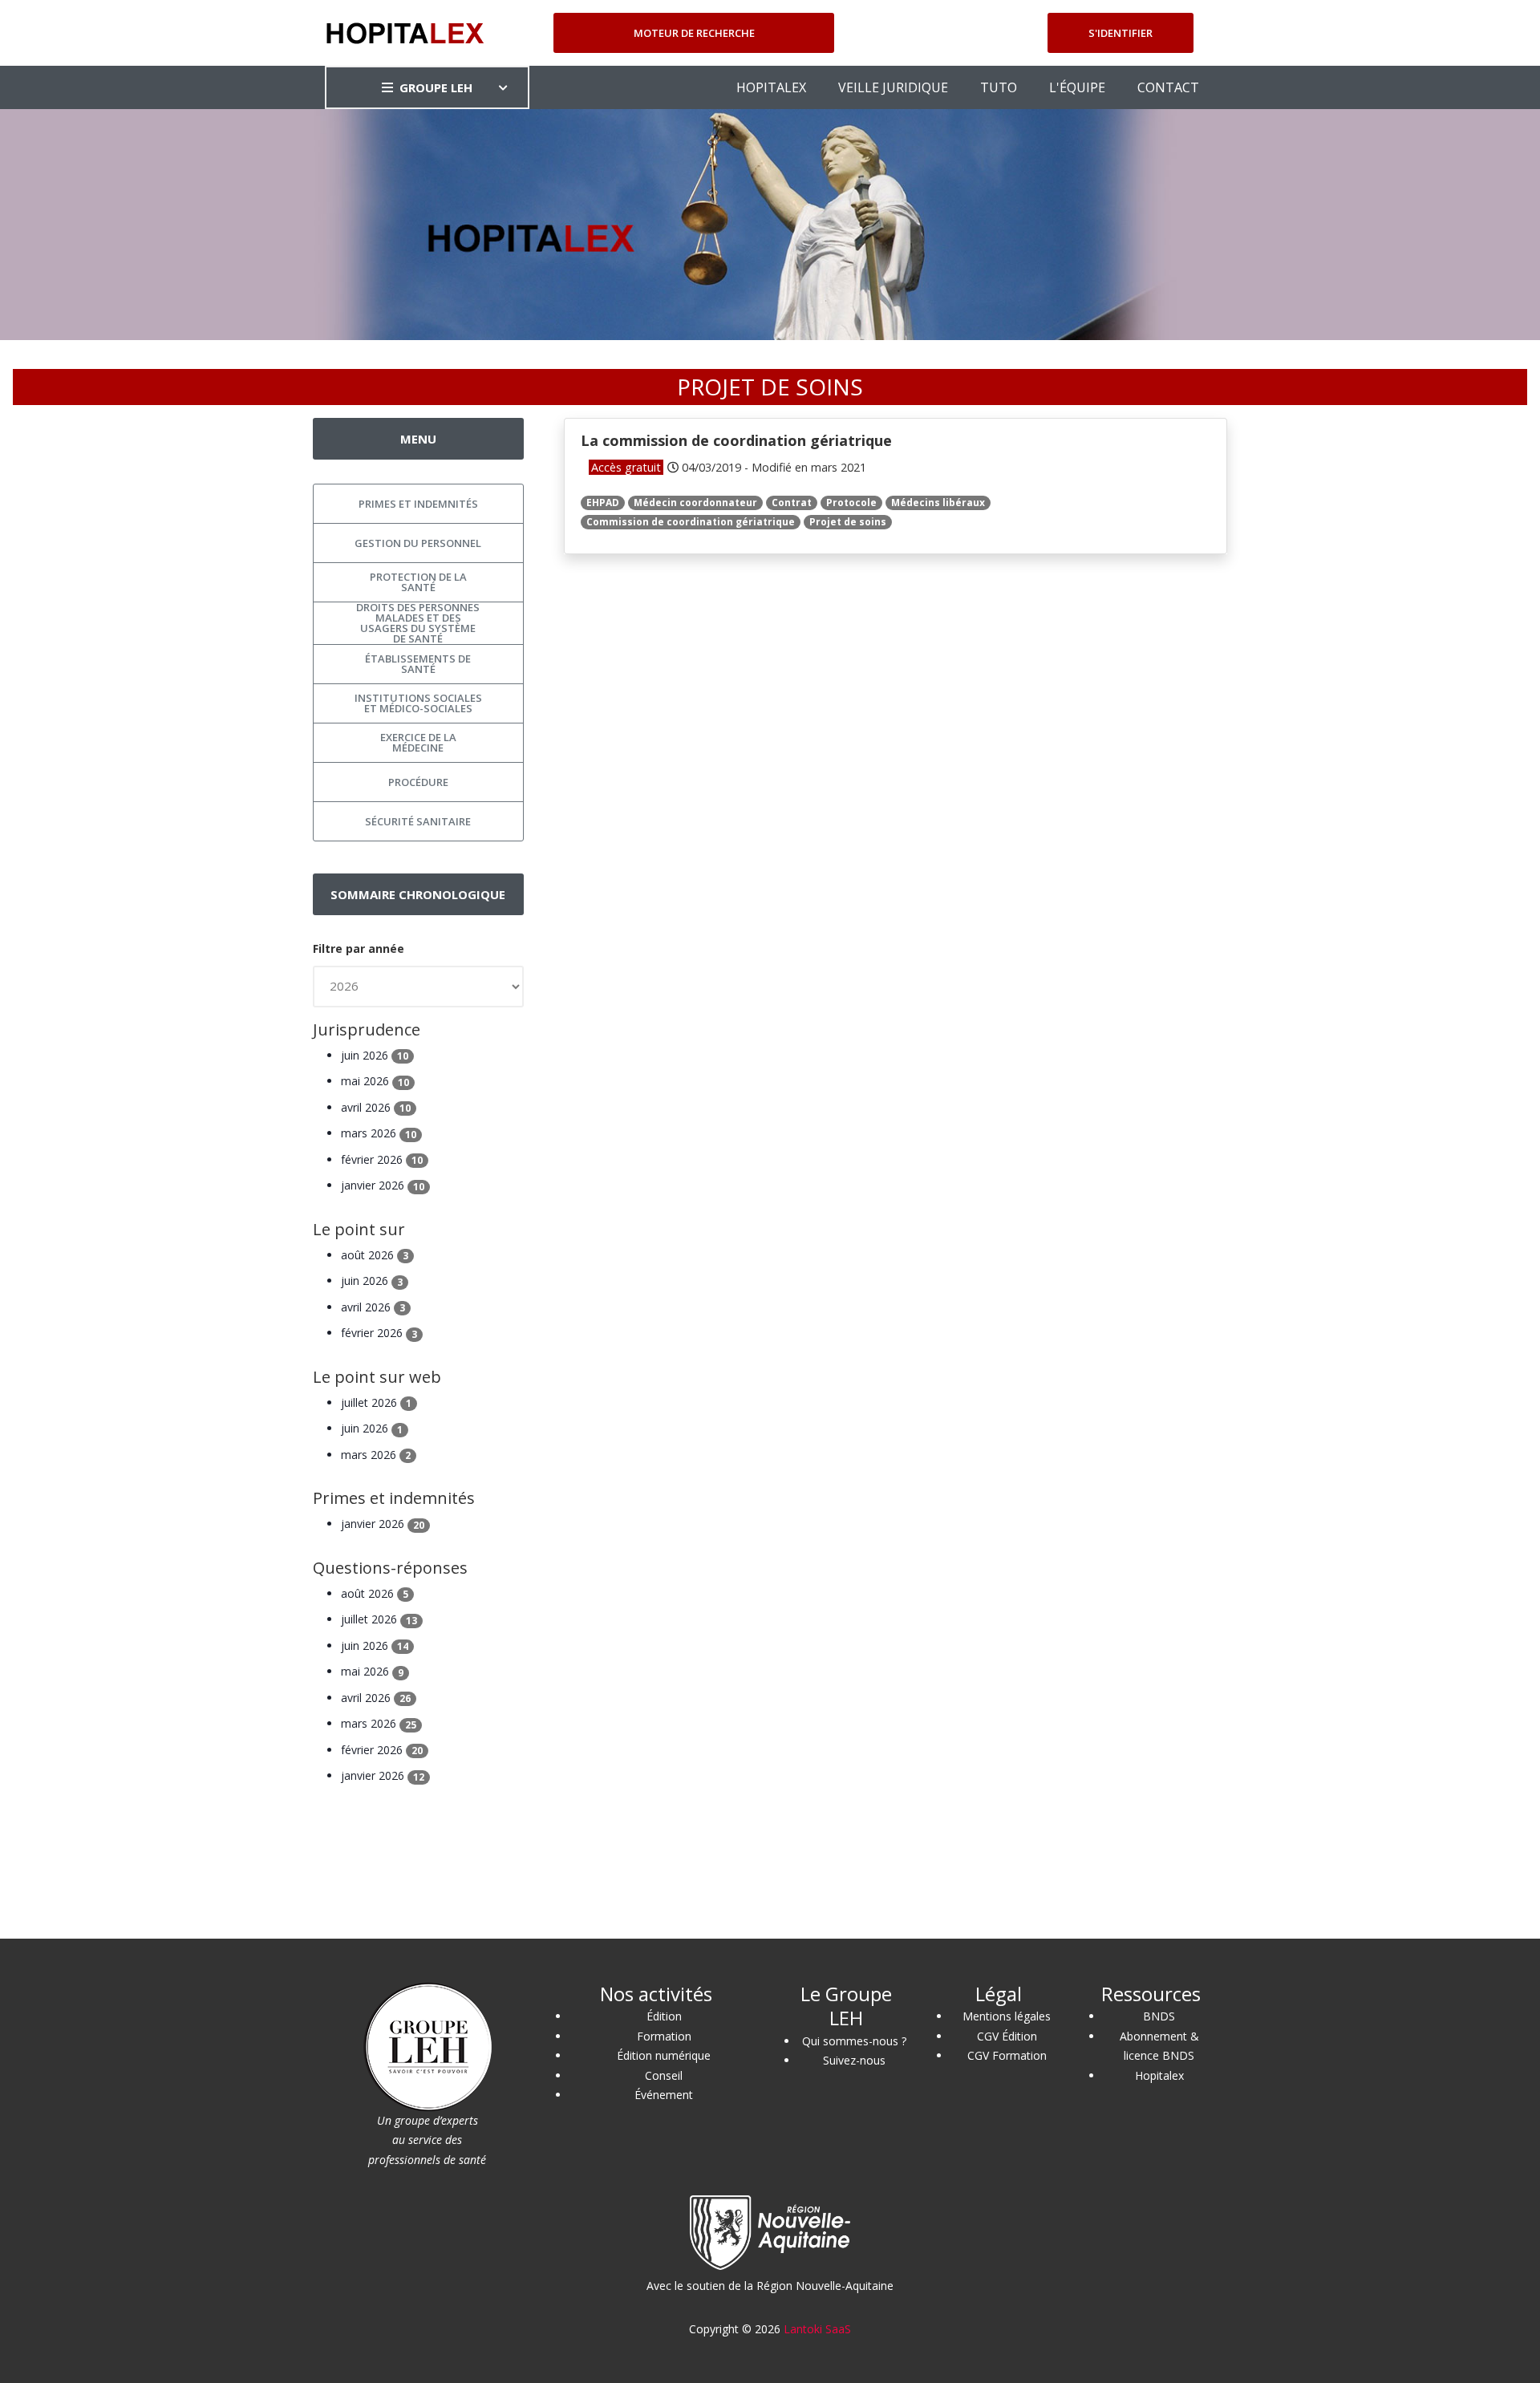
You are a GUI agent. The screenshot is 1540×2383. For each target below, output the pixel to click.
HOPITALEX (771, 87)
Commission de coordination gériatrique (691, 522)
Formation (664, 2036)
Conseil (664, 2075)
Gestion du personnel (418, 543)
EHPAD (603, 503)
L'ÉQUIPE (1077, 87)
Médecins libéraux (938, 503)
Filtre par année (359, 948)
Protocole (851, 503)
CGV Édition (1007, 2036)
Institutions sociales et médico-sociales (418, 703)
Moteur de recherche (694, 33)
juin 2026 (375, 1055)
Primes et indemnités (418, 504)
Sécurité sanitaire (418, 821)
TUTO (999, 87)
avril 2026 (376, 1107)
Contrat (792, 503)
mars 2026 (379, 1133)
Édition (664, 2016)
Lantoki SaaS (817, 2329)
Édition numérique (664, 2055)
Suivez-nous (854, 2060)
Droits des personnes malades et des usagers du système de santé (418, 623)
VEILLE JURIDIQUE (893, 87)
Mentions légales (1007, 2016)
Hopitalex (1159, 2075)
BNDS (1159, 2016)
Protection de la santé (418, 582)
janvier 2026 (383, 1185)
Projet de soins (848, 522)
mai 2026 (375, 1081)
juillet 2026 (376, 1402)
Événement (664, 2095)
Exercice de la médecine (418, 742)
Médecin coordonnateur (695, 503)
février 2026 (382, 1159)
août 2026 (375, 1255)
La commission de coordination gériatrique (736, 440)
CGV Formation (1007, 2055)
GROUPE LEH (436, 87)
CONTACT (1168, 87)
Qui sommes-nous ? (854, 2041)
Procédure (418, 782)
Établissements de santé (418, 664)
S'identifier (1121, 33)
